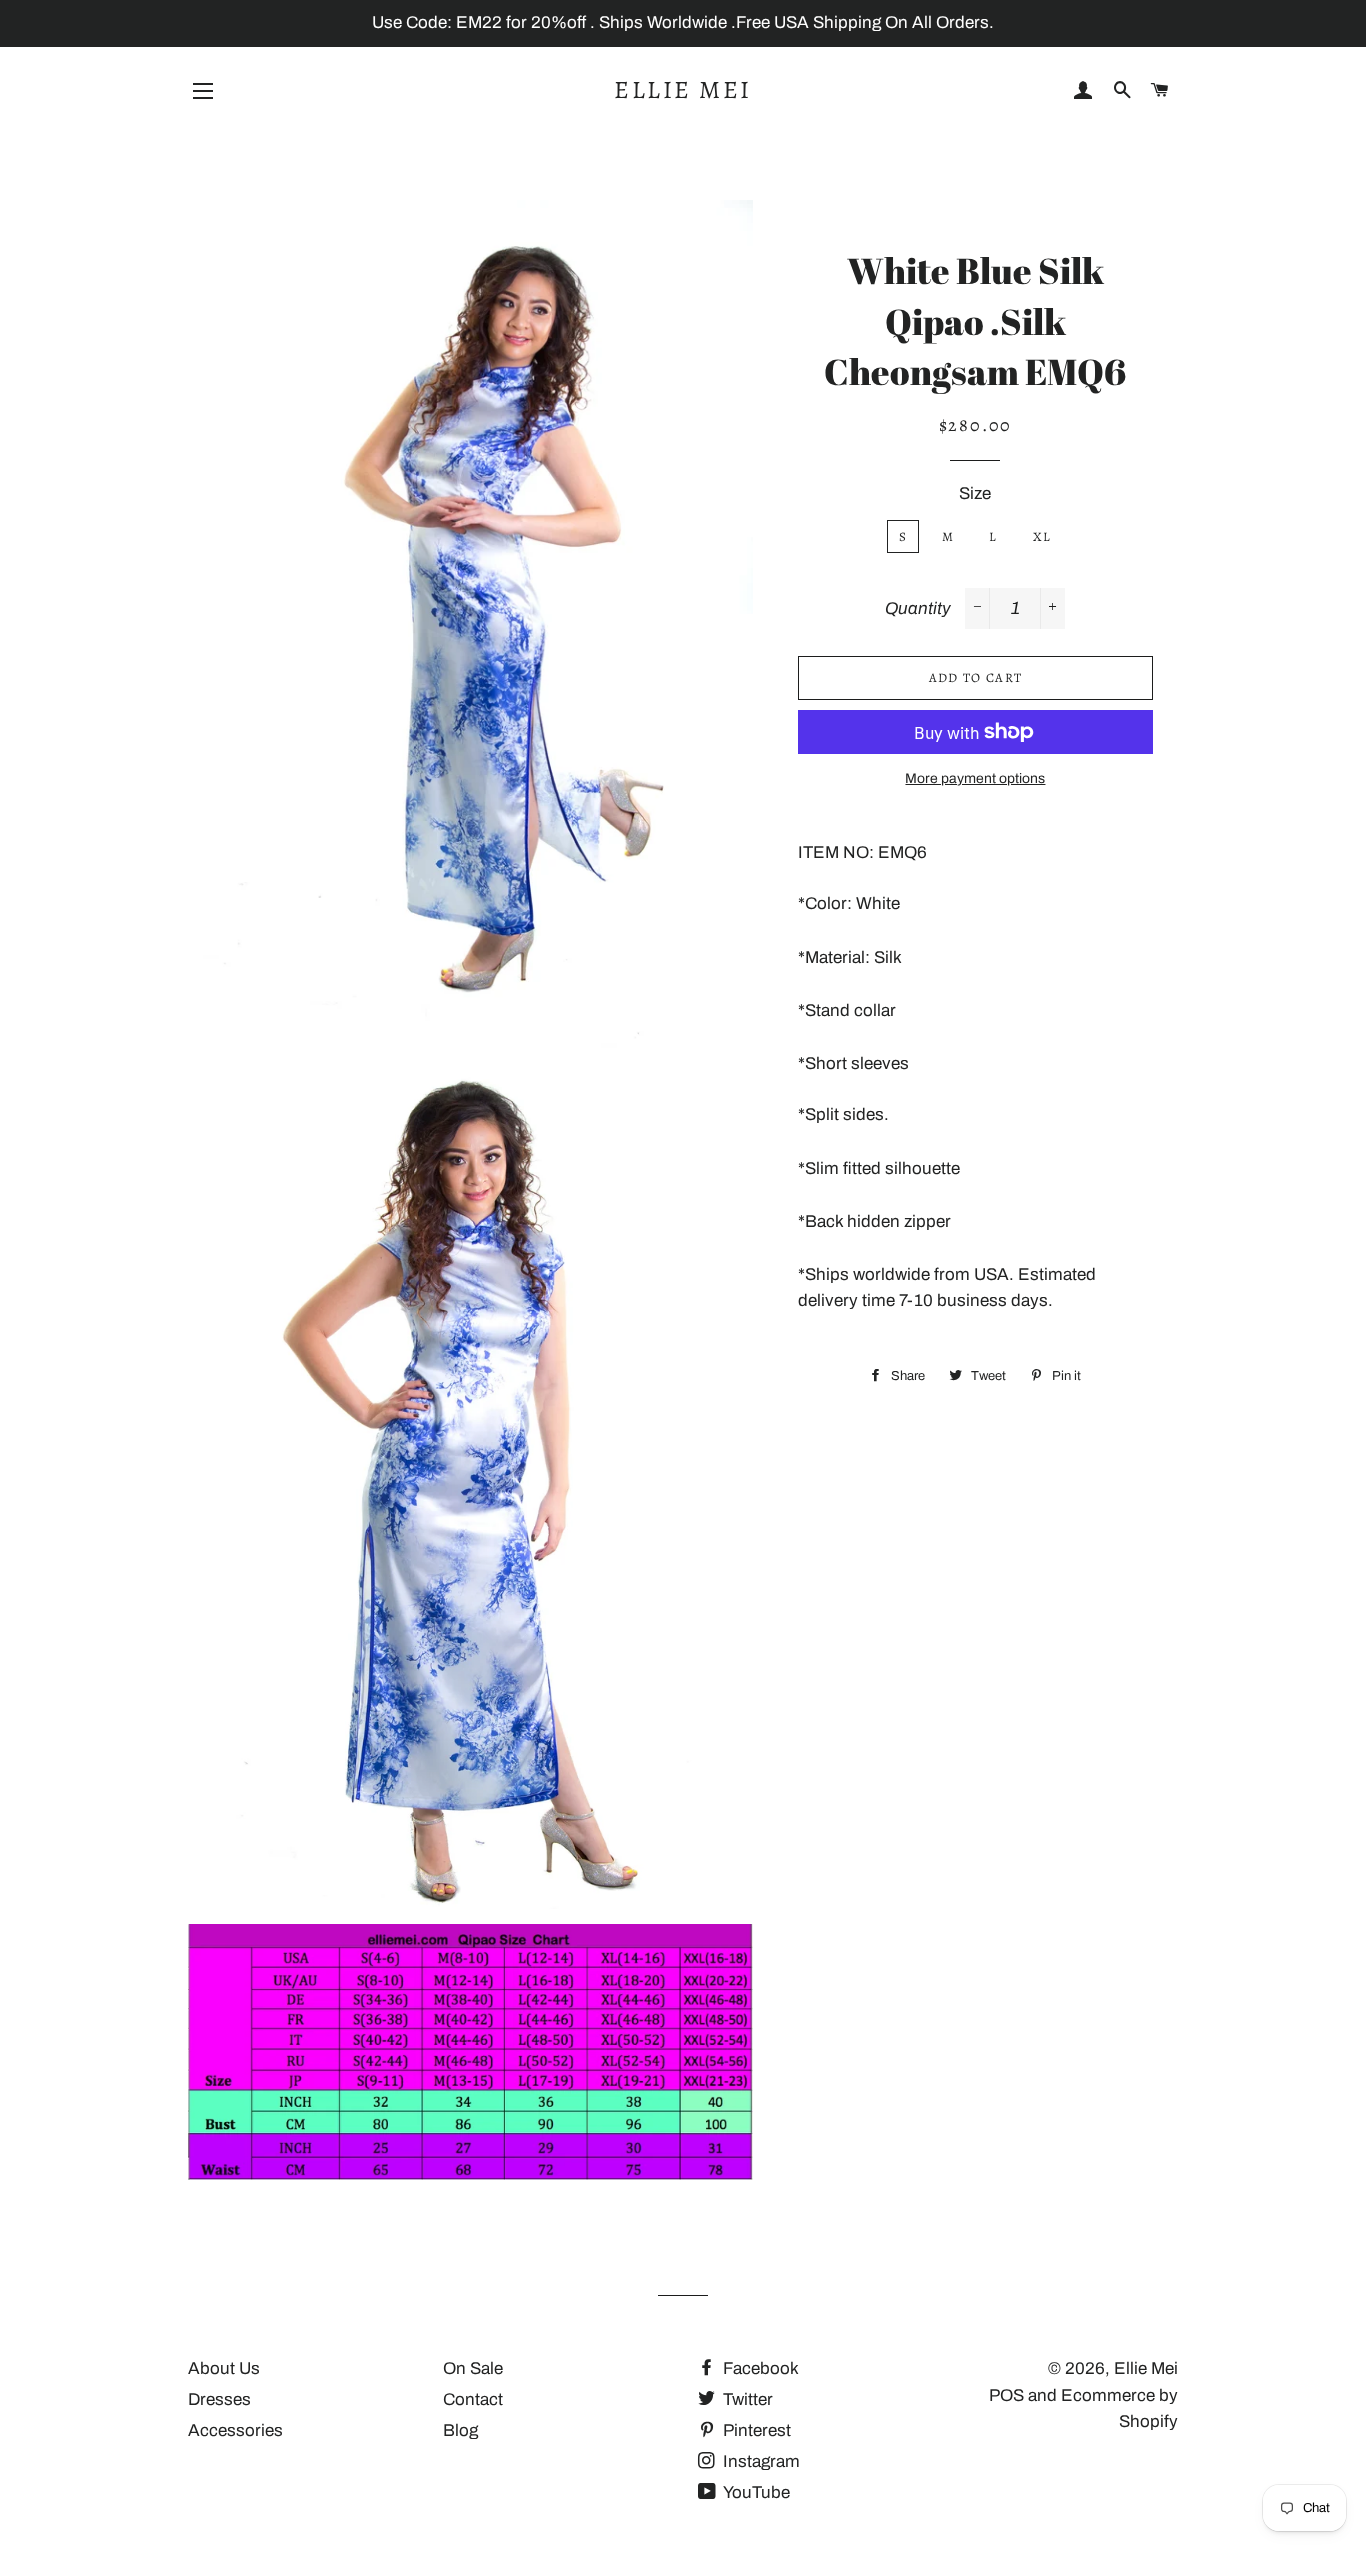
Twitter (746, 2399)
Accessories (235, 2430)
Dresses (219, 2399)
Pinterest (755, 2430)
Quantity (918, 608)
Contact (473, 2399)
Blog (460, 2430)
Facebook (759, 2368)
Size (975, 493)
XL (1042, 536)
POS (1006, 2395)
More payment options (975, 778)
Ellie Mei (683, 90)
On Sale (473, 2368)
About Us (224, 2368)
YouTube (755, 2492)
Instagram (759, 2461)
